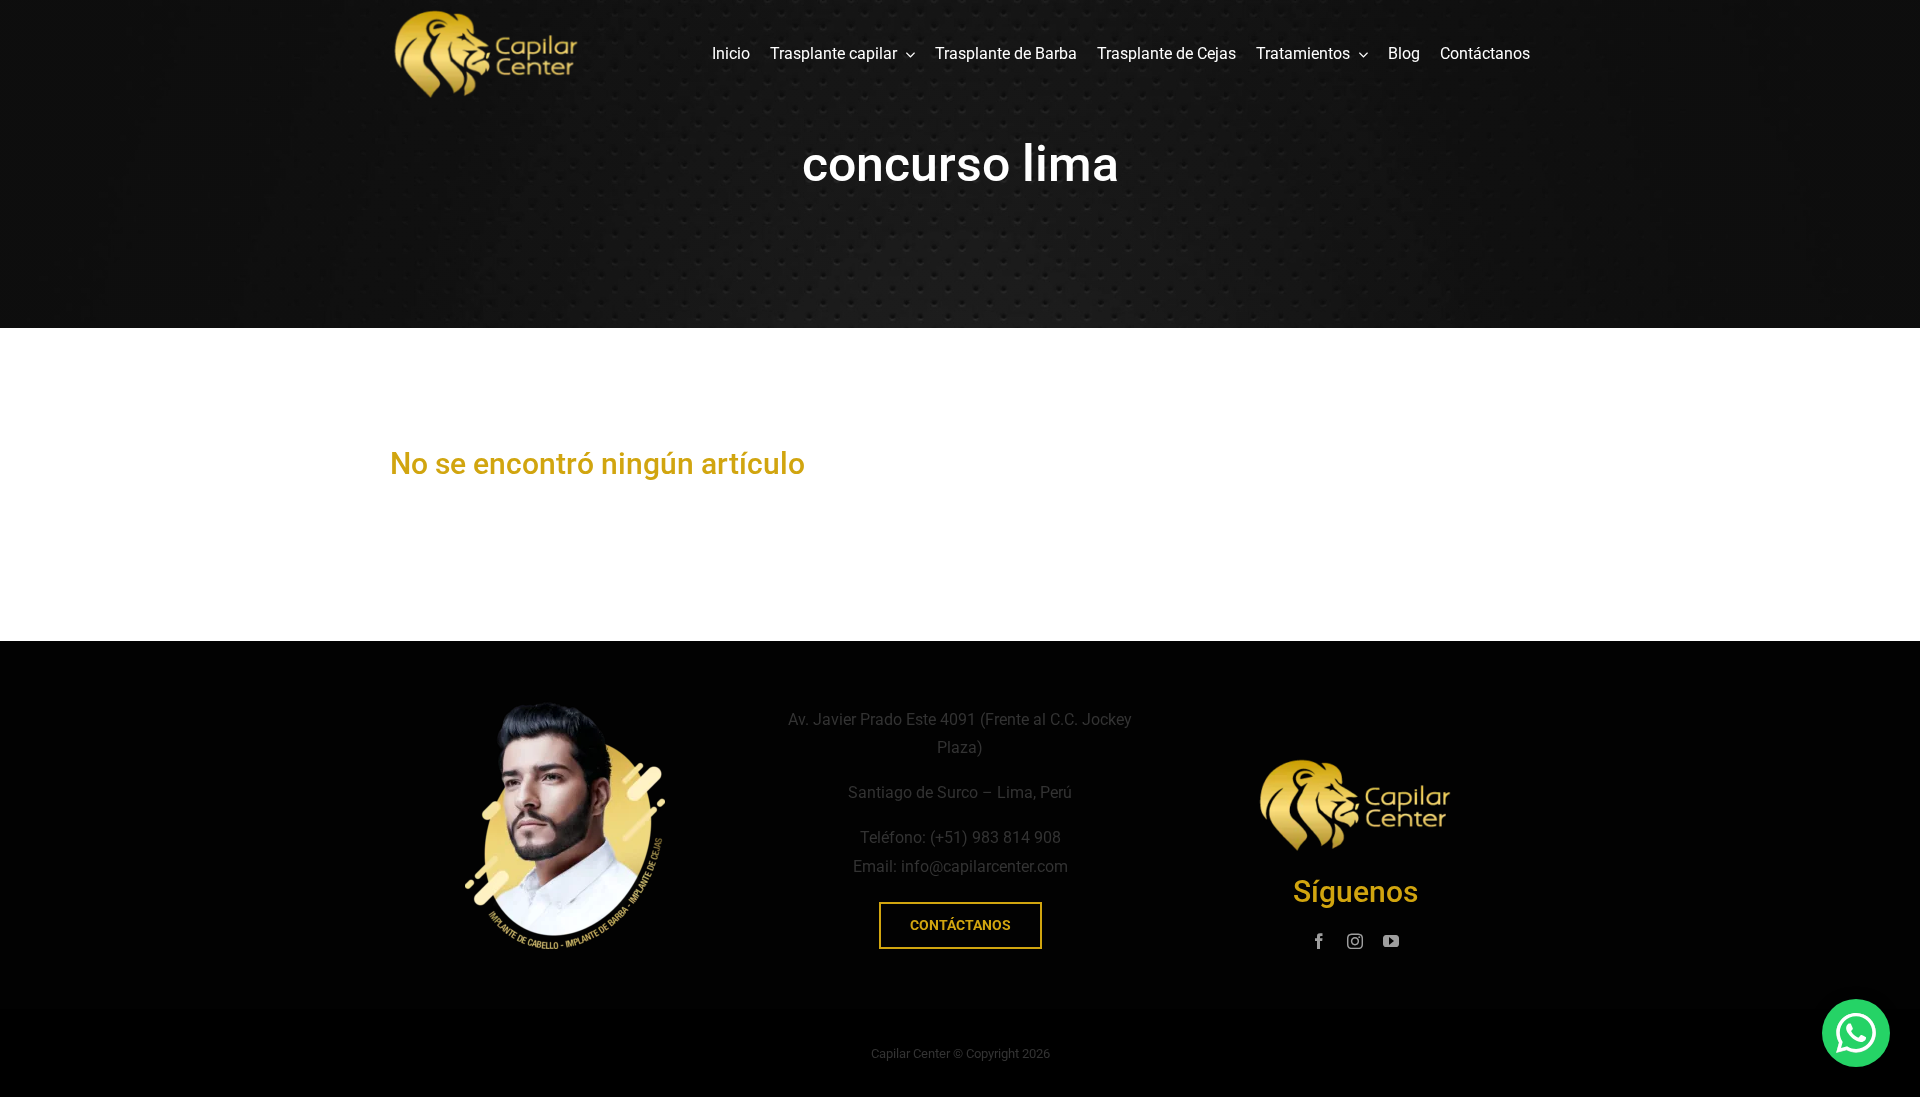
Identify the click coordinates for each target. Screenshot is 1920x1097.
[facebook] (1319, 941)
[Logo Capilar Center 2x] (486, 17)
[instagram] (1355, 941)
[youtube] (1391, 941)
